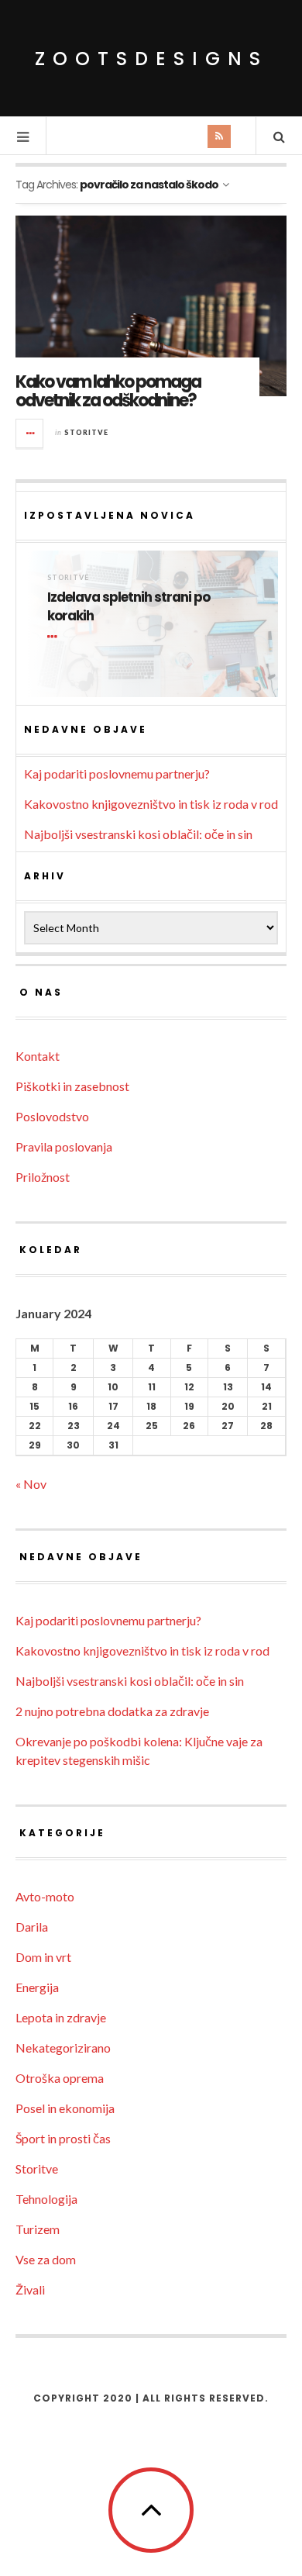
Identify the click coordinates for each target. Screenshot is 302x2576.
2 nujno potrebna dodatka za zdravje (112, 1711)
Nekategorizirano (63, 2048)
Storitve (86, 432)
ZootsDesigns (151, 59)
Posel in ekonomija (65, 2108)
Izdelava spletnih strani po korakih (129, 607)
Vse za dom (46, 2259)
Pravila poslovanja (64, 1146)
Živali (30, 2289)
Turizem (38, 2229)
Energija (37, 1987)
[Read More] (55, 637)
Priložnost (43, 1177)
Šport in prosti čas (63, 2138)
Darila (32, 1927)
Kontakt (38, 1056)
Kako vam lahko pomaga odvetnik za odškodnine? (108, 391)
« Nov (31, 1484)
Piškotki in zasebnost (72, 1086)
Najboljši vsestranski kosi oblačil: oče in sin (138, 834)
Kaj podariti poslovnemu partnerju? (117, 773)
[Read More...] (30, 433)
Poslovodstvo (52, 1116)
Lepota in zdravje (61, 2017)
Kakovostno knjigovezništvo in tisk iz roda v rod (151, 804)
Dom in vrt (43, 1957)
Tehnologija (46, 2199)
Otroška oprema (60, 2078)
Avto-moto (45, 1896)
